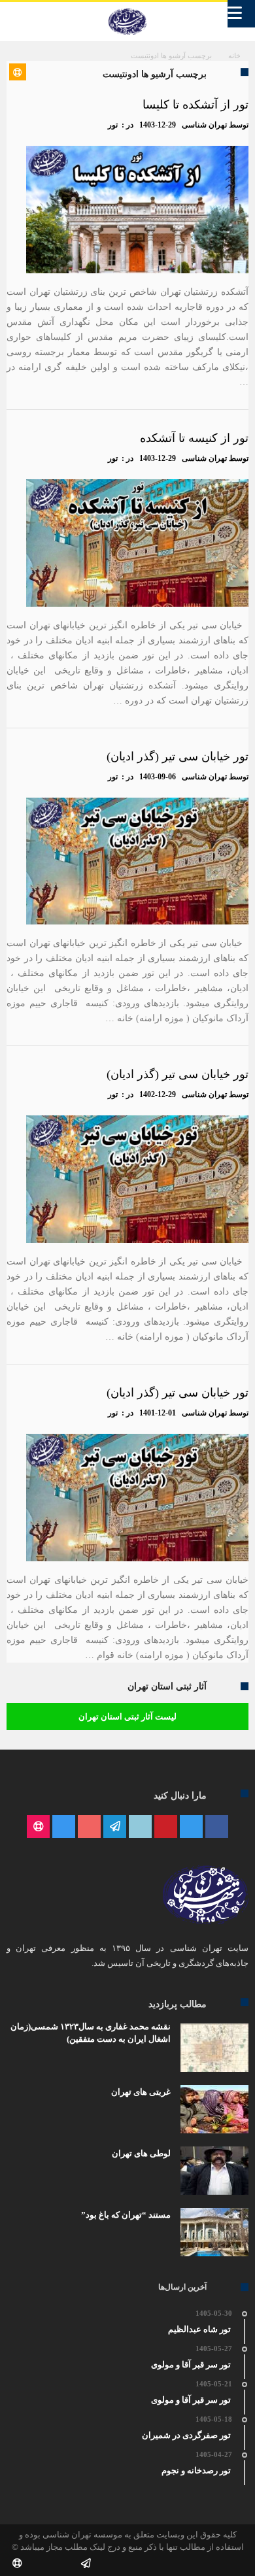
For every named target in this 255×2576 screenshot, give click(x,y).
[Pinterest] (166, 1827)
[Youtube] (89, 1827)
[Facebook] (217, 1827)
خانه (234, 56)
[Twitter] (191, 1827)
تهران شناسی (204, 125)
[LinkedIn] (140, 1827)
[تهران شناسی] (127, 8)
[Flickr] (115, 1827)
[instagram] (64, 1827)
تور (113, 125)
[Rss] (38, 1827)
